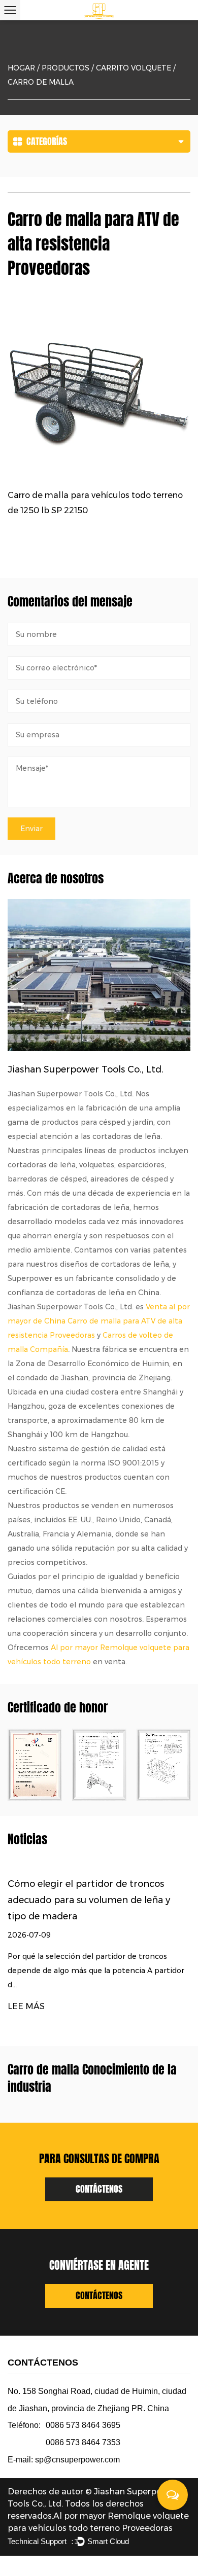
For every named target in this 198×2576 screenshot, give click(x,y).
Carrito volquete (134, 68)
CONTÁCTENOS (99, 2189)
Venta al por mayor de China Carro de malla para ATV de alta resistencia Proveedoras (99, 1321)
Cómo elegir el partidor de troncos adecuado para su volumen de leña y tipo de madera (89, 1900)
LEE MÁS (26, 2006)
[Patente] (35, 1765)
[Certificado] (99, 1765)
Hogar (21, 68)
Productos (65, 68)
